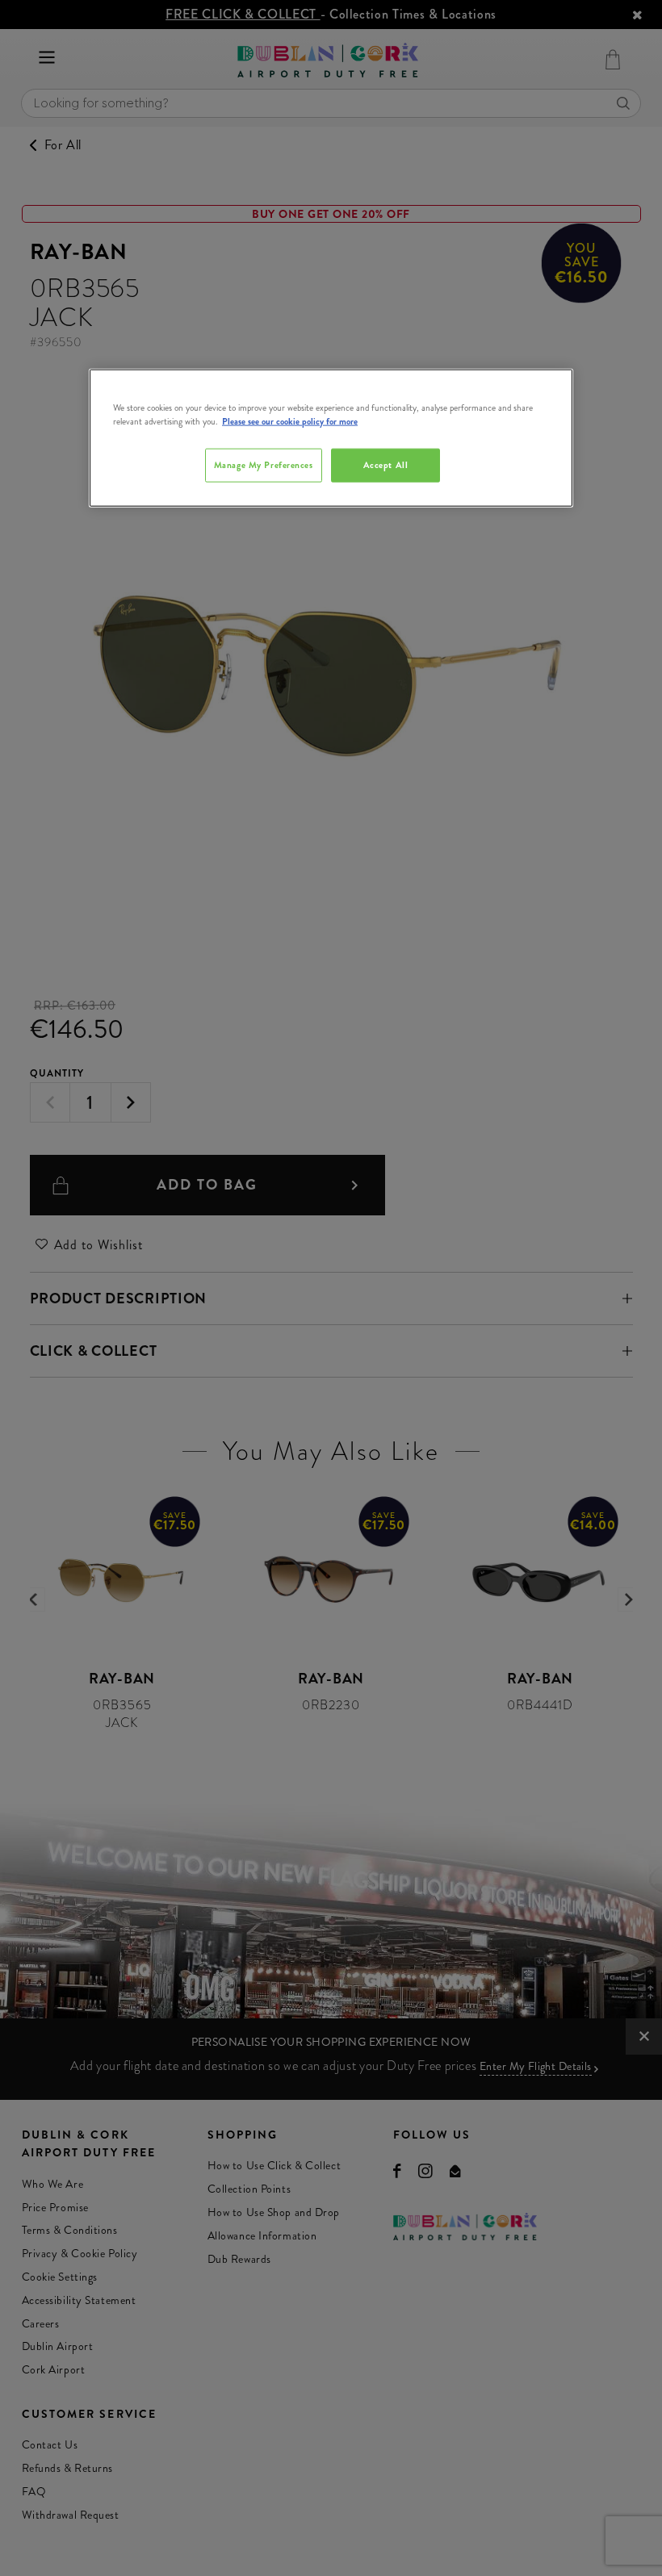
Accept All (386, 465)
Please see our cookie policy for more (290, 420)
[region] (331, 437)
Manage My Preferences (264, 465)
